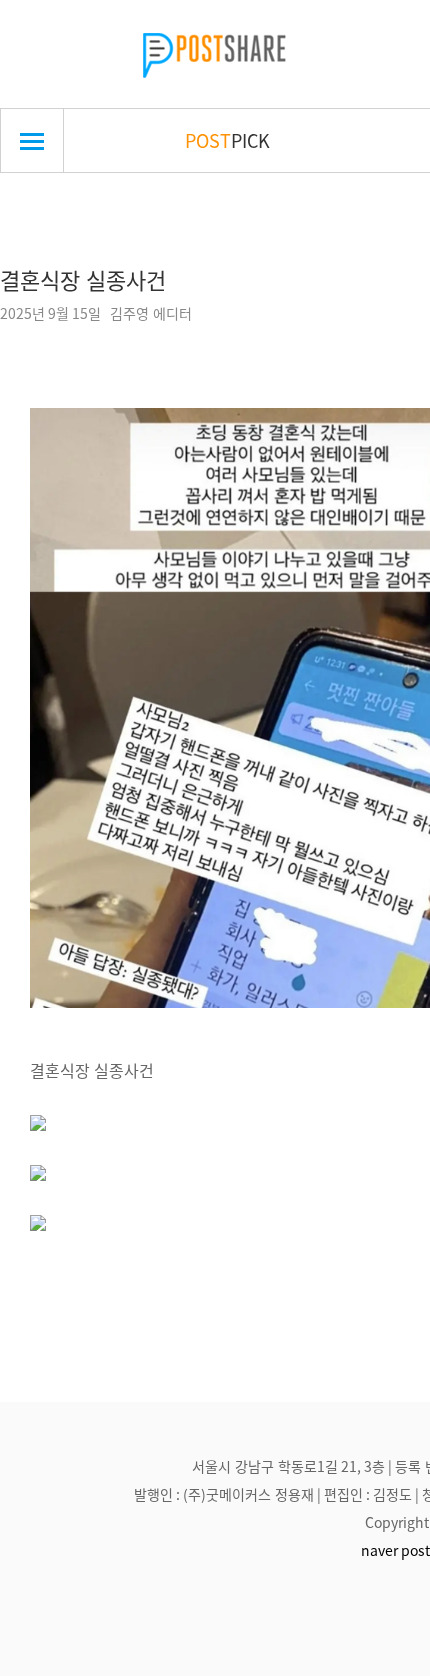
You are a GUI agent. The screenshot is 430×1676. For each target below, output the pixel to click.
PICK (227, 140)
